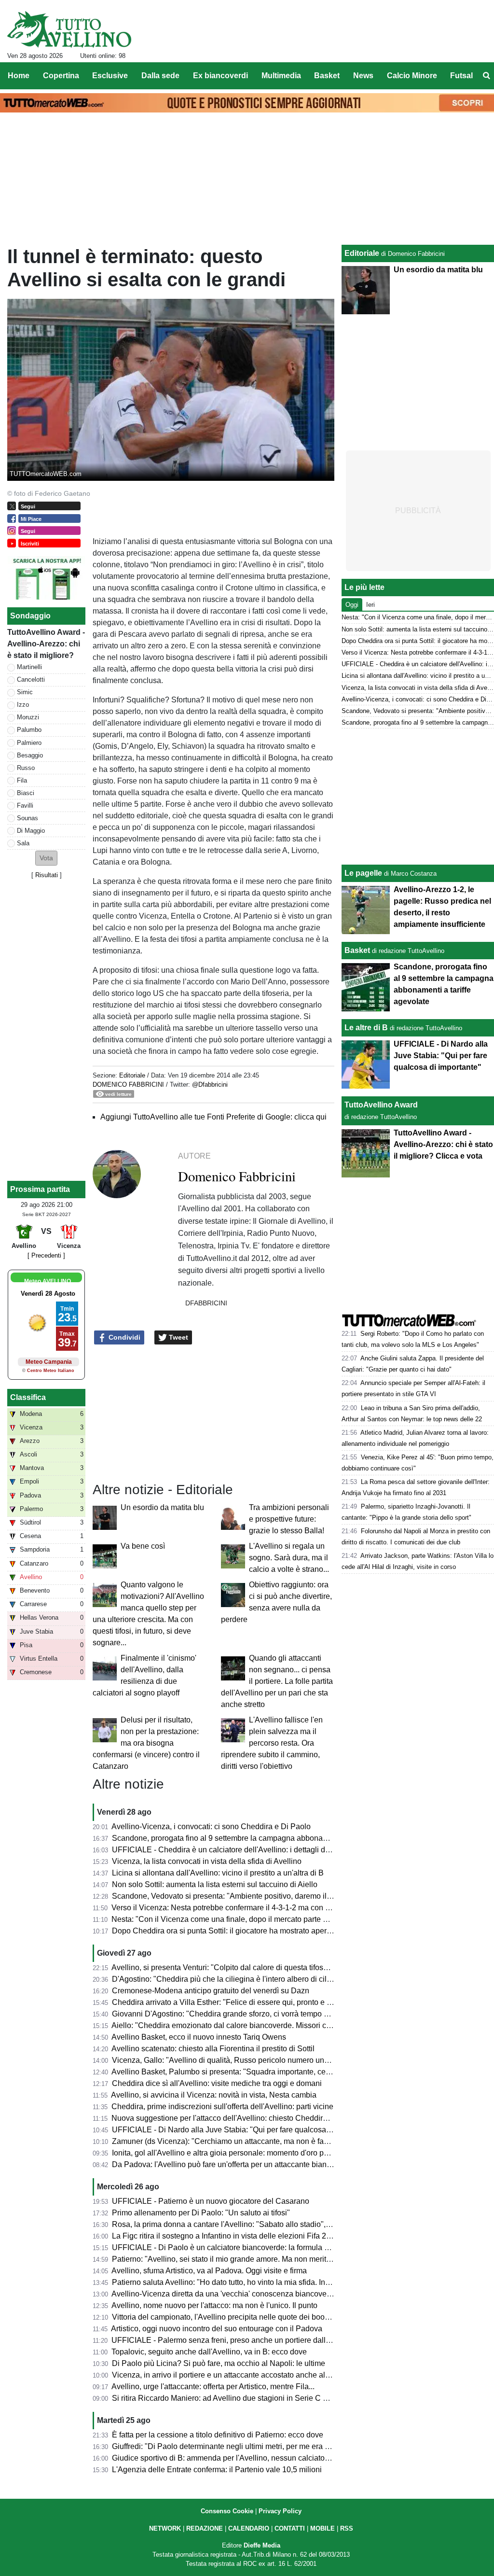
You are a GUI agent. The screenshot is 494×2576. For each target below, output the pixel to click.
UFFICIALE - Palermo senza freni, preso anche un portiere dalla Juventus (237, 2340)
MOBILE (322, 2528)
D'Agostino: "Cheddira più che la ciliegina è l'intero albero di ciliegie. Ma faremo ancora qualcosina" (282, 1979)
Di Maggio (31, 831)
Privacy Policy (280, 2511)
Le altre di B (366, 1028)
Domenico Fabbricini (128, 1085)
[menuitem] (486, 76)
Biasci (26, 793)
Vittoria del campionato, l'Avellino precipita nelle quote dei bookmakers (233, 2317)
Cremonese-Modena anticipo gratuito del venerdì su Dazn (211, 1991)
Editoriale (132, 1075)
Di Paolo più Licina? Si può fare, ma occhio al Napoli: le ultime (219, 2363)
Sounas (27, 818)
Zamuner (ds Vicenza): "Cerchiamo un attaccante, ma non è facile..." (228, 2141)
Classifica (28, 1397)
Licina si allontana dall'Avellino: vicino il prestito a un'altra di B (218, 1873)
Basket (357, 950)
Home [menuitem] (19, 76)
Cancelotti (31, 679)
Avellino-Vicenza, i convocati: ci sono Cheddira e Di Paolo (211, 1827)
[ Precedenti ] (46, 1255)
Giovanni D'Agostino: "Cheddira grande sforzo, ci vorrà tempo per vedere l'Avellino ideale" (266, 2014)
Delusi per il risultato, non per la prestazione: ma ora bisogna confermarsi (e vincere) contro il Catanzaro (146, 1743)
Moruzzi (28, 717)
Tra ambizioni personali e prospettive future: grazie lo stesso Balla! (289, 1519)
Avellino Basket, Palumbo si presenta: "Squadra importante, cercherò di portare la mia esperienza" (279, 2072)
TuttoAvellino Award (381, 1105)
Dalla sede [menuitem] (160, 76)
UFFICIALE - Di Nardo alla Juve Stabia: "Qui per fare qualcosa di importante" (244, 2130)
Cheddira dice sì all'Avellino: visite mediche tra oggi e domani (217, 2083)
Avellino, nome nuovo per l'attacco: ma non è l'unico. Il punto (214, 2305)
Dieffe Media (262, 2545)
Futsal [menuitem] (461, 76)
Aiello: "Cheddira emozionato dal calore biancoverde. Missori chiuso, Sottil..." (243, 2025)
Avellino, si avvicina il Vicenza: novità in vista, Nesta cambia (214, 2095)
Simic (25, 692)
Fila (22, 780)
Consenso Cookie (227, 2511)
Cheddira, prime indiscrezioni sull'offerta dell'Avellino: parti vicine (222, 2107)
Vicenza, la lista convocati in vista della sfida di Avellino (207, 1861)
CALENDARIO (249, 2528)
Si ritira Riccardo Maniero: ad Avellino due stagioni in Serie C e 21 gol (231, 2398)
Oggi (352, 605)
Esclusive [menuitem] (110, 76)
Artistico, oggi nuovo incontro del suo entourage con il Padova (217, 2329)
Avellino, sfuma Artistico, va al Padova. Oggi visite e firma (209, 2271)
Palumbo (29, 730)
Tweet (178, 1337)
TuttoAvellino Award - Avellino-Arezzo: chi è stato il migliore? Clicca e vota (443, 1144)
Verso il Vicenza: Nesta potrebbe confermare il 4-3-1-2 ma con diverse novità (242, 1908)
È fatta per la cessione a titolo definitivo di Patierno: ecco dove (218, 2435)
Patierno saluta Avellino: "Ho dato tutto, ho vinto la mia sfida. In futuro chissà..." (246, 2282)
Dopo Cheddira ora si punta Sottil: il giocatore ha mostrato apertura (226, 1931)
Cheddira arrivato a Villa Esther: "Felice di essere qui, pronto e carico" (231, 2002)
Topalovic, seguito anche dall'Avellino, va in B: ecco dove (209, 2352)
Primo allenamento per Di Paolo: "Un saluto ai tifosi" (201, 2213)
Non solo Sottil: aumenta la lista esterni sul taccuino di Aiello (215, 1884)
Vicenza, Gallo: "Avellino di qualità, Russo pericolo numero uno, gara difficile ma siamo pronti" (273, 2060)
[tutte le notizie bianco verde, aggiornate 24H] (69, 29)
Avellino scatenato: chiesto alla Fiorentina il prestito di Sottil (213, 2049)
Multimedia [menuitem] (281, 76)
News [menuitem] (363, 76)
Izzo (23, 705)
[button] (46, 858)
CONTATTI (290, 2528)
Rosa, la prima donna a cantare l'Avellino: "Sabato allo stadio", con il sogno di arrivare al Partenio (278, 2224)
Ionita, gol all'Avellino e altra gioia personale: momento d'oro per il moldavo (240, 2153)
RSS (347, 2528)
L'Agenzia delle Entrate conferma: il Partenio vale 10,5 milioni (217, 2470)
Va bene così (143, 1546)
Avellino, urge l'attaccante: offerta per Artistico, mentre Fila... (213, 2387)
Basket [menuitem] (327, 76)
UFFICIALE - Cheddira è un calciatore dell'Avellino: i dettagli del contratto (237, 1850)
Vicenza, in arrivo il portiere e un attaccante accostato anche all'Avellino (234, 2375)
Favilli (25, 805)
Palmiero (29, 743)
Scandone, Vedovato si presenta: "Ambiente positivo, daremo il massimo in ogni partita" (261, 1896)
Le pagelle (363, 873)
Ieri (370, 605)
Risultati (47, 875)
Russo (26, 768)
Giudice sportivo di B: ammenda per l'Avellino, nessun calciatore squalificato (242, 2458)
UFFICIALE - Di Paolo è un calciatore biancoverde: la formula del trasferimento (247, 2247)
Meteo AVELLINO (48, 1281)
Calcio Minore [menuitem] (412, 76)
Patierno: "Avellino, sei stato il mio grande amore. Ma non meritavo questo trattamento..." (262, 2259)
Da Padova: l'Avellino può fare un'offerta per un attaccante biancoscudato (237, 2164)
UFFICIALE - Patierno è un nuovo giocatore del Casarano (211, 2201)
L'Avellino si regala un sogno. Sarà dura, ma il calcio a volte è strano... (289, 1558)
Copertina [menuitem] (61, 76)
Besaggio (30, 755)
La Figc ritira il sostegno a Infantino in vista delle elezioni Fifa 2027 (226, 2236)
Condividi (123, 1337)
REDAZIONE (205, 2528)
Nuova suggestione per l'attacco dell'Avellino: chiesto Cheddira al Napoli (236, 2118)
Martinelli (29, 667)
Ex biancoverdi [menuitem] (220, 76)
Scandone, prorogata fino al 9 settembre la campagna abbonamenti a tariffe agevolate (258, 1838)
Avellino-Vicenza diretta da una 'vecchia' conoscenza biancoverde (225, 2294)
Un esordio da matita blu (162, 1507)
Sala (23, 843)
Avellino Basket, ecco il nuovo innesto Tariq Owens (199, 2037)
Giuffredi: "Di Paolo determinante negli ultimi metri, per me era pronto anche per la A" (256, 2446)
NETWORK (165, 2528)
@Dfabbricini (210, 1085)
